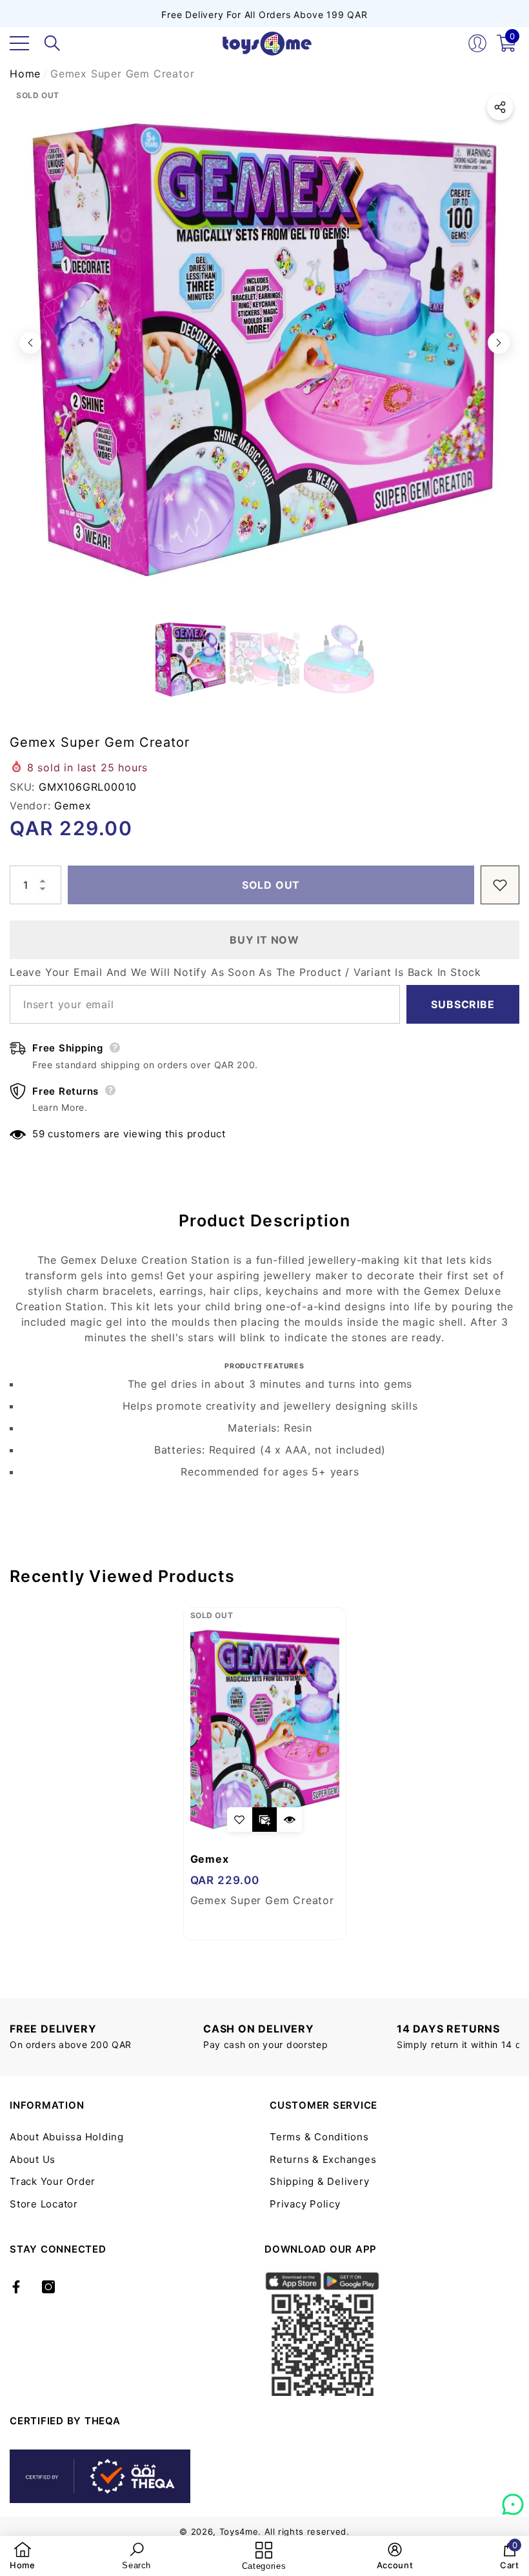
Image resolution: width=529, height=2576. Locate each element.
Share (500, 107)
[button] (52, 43)
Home (25, 74)
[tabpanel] (265, 1774)
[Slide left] (30, 343)
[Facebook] (16, 2287)
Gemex (73, 806)
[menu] (19, 43)
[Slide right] (499, 343)
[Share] (500, 107)
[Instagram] (48, 2287)
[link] (23, 2556)
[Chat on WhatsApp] (513, 2500)
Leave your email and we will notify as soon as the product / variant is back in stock (245, 972)
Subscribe (463, 1004)
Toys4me (239, 2531)
